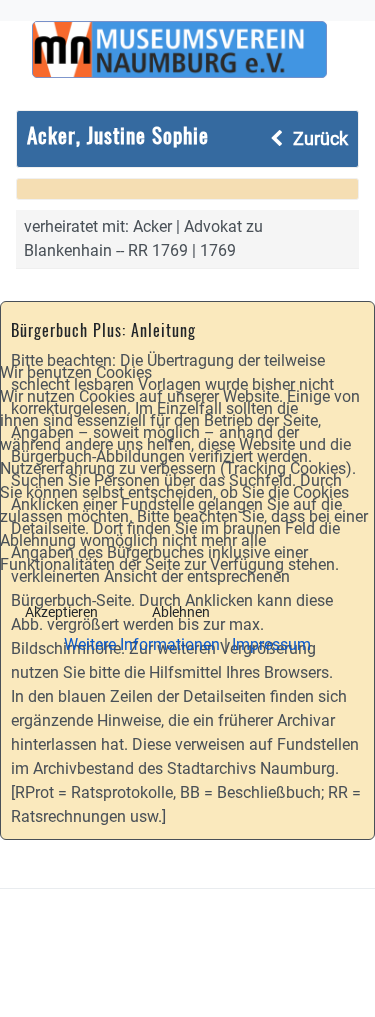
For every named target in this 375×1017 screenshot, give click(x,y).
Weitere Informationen (142, 644)
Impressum (271, 644)
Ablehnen (181, 612)
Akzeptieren (61, 612)
